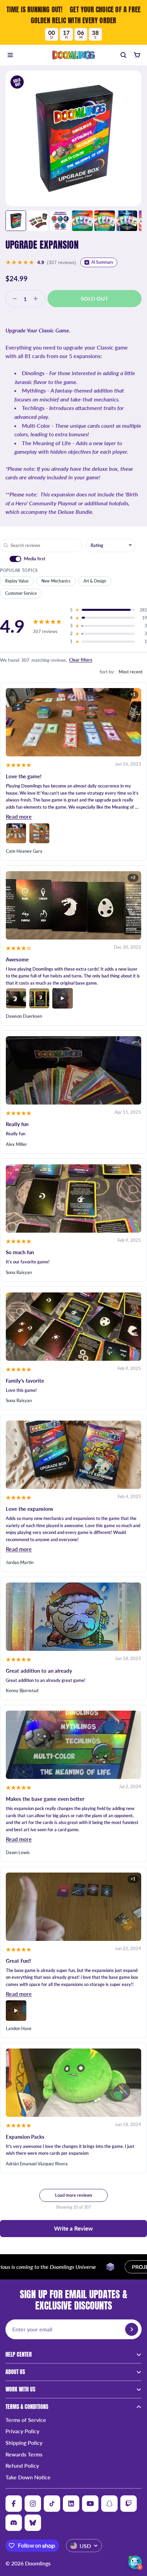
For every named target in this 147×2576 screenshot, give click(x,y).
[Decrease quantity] (13, 299)
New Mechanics (56, 581)
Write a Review (73, 2228)
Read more (19, 816)
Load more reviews (74, 2195)
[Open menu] (10, 55)
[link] (73, 22)
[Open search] (123, 55)
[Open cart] (137, 55)
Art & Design (95, 581)
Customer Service (21, 593)
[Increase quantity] (38, 299)
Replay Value (17, 581)
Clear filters (81, 660)
